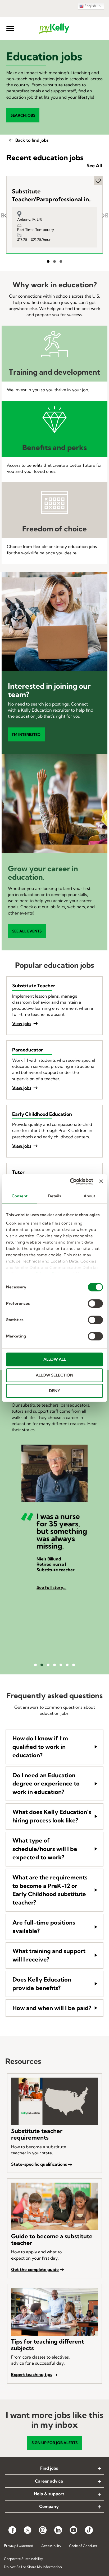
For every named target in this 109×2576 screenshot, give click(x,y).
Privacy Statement (19, 2545)
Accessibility (51, 2546)
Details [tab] (55, 1196)
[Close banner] (101, 1182)
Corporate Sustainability (23, 2559)
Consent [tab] (20, 1196)
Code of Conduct (83, 2546)
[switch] (95, 1303)
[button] (10, 28)
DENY (55, 1391)
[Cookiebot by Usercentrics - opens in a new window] (71, 1182)
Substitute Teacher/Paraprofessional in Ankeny (50, 196)
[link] (54, 2469)
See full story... (51, 1587)
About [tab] (90, 1196)
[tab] (55, 1747)
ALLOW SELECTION (54, 1375)
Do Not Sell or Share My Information (33, 2567)
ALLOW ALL (55, 1359)
